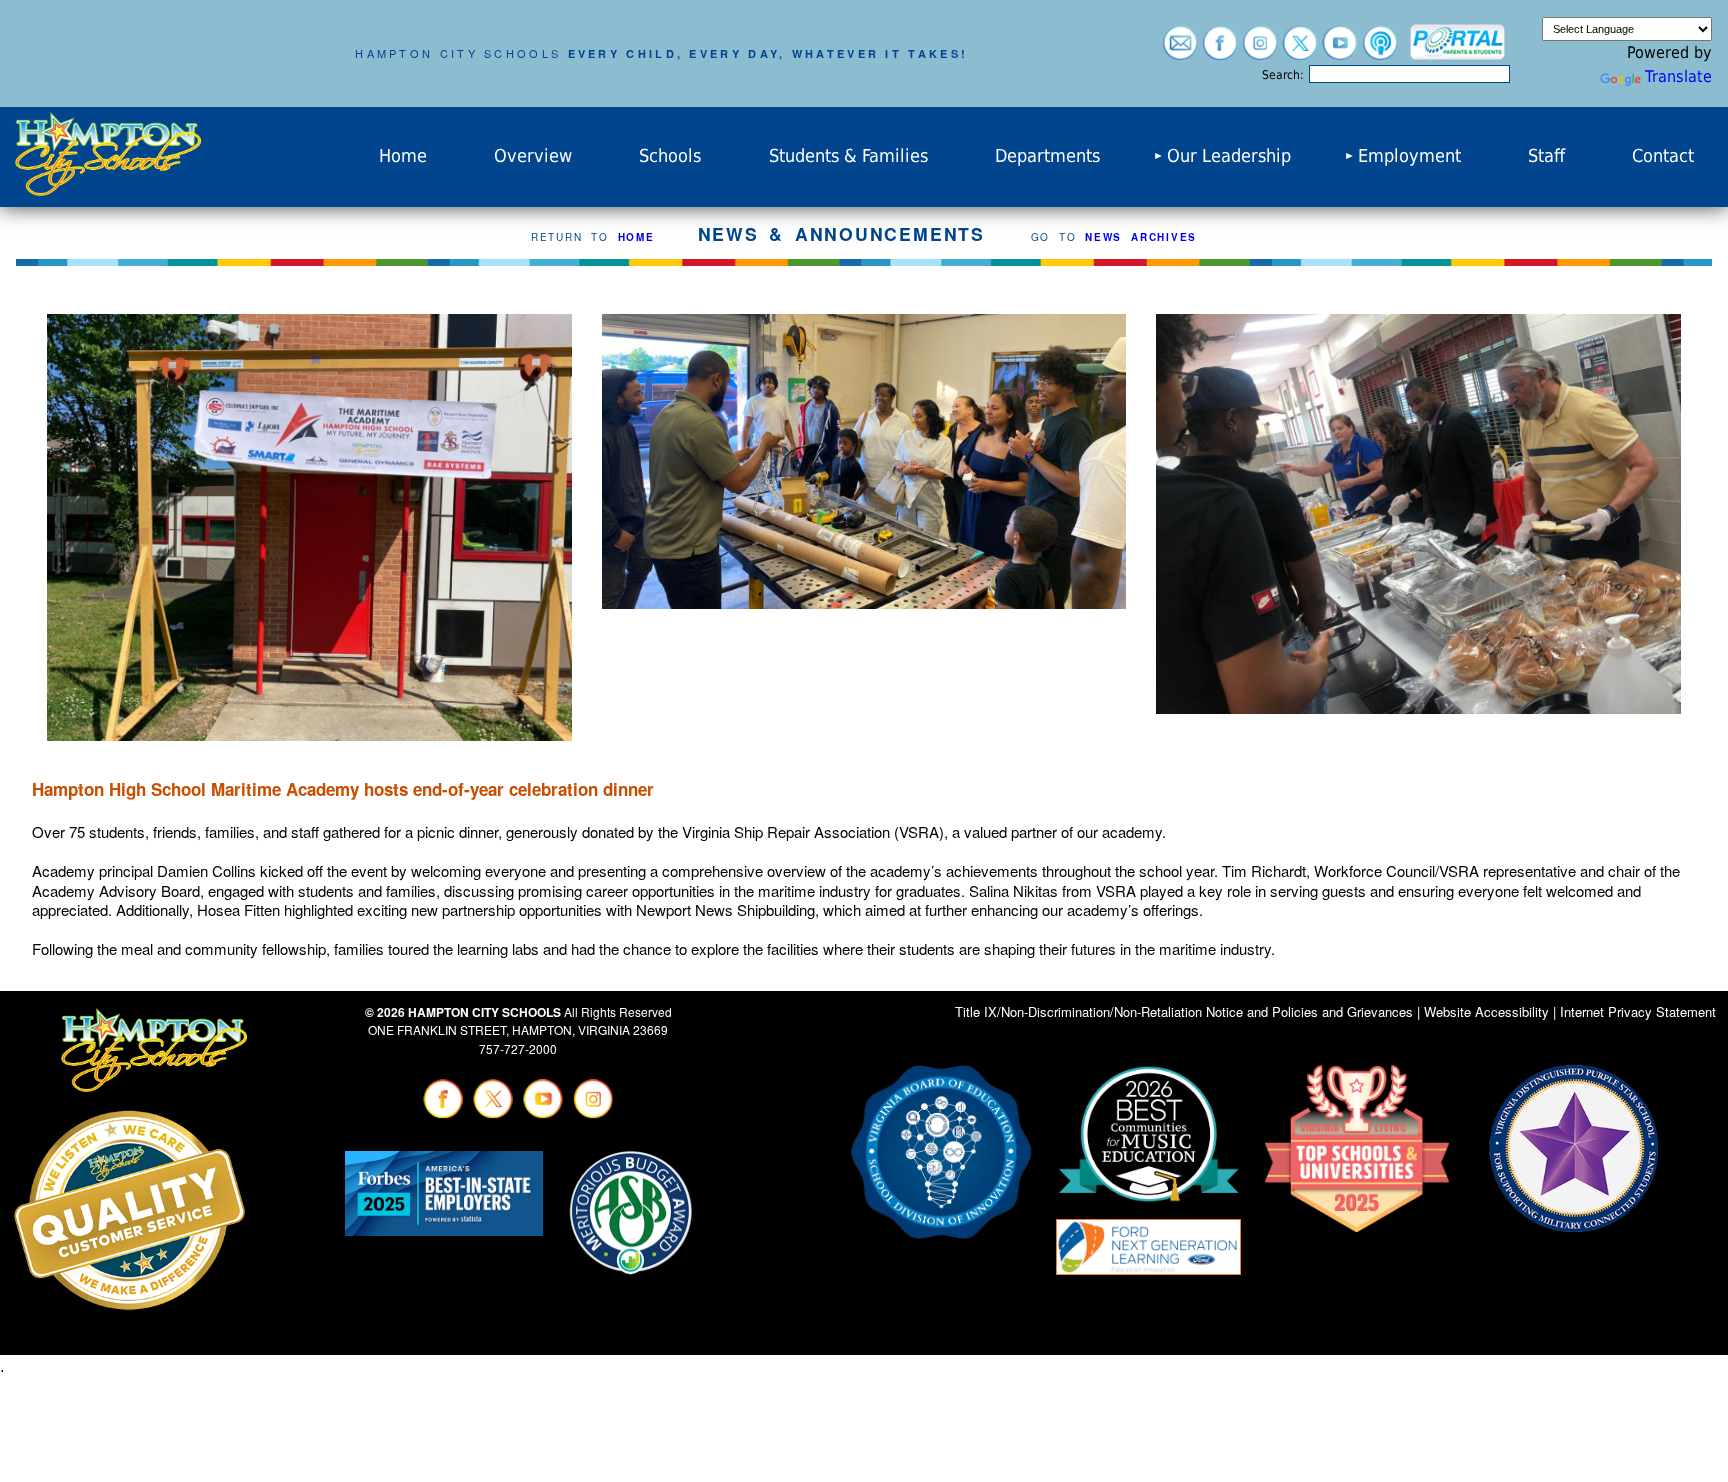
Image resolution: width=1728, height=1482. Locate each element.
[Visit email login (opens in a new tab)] (1180, 50)
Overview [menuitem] (533, 156)
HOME (636, 237)
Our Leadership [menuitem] (1229, 156)
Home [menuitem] (403, 156)
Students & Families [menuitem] (848, 156)
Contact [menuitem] (1663, 156)
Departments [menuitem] (1047, 156)
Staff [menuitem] (1546, 156)
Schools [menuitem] (670, 156)
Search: (1283, 75)
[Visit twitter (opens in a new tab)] (1300, 50)
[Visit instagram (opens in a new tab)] (1260, 50)
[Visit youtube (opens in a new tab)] (1340, 50)
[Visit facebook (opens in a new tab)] (1220, 50)
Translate (1678, 76)
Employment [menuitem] (1409, 156)
